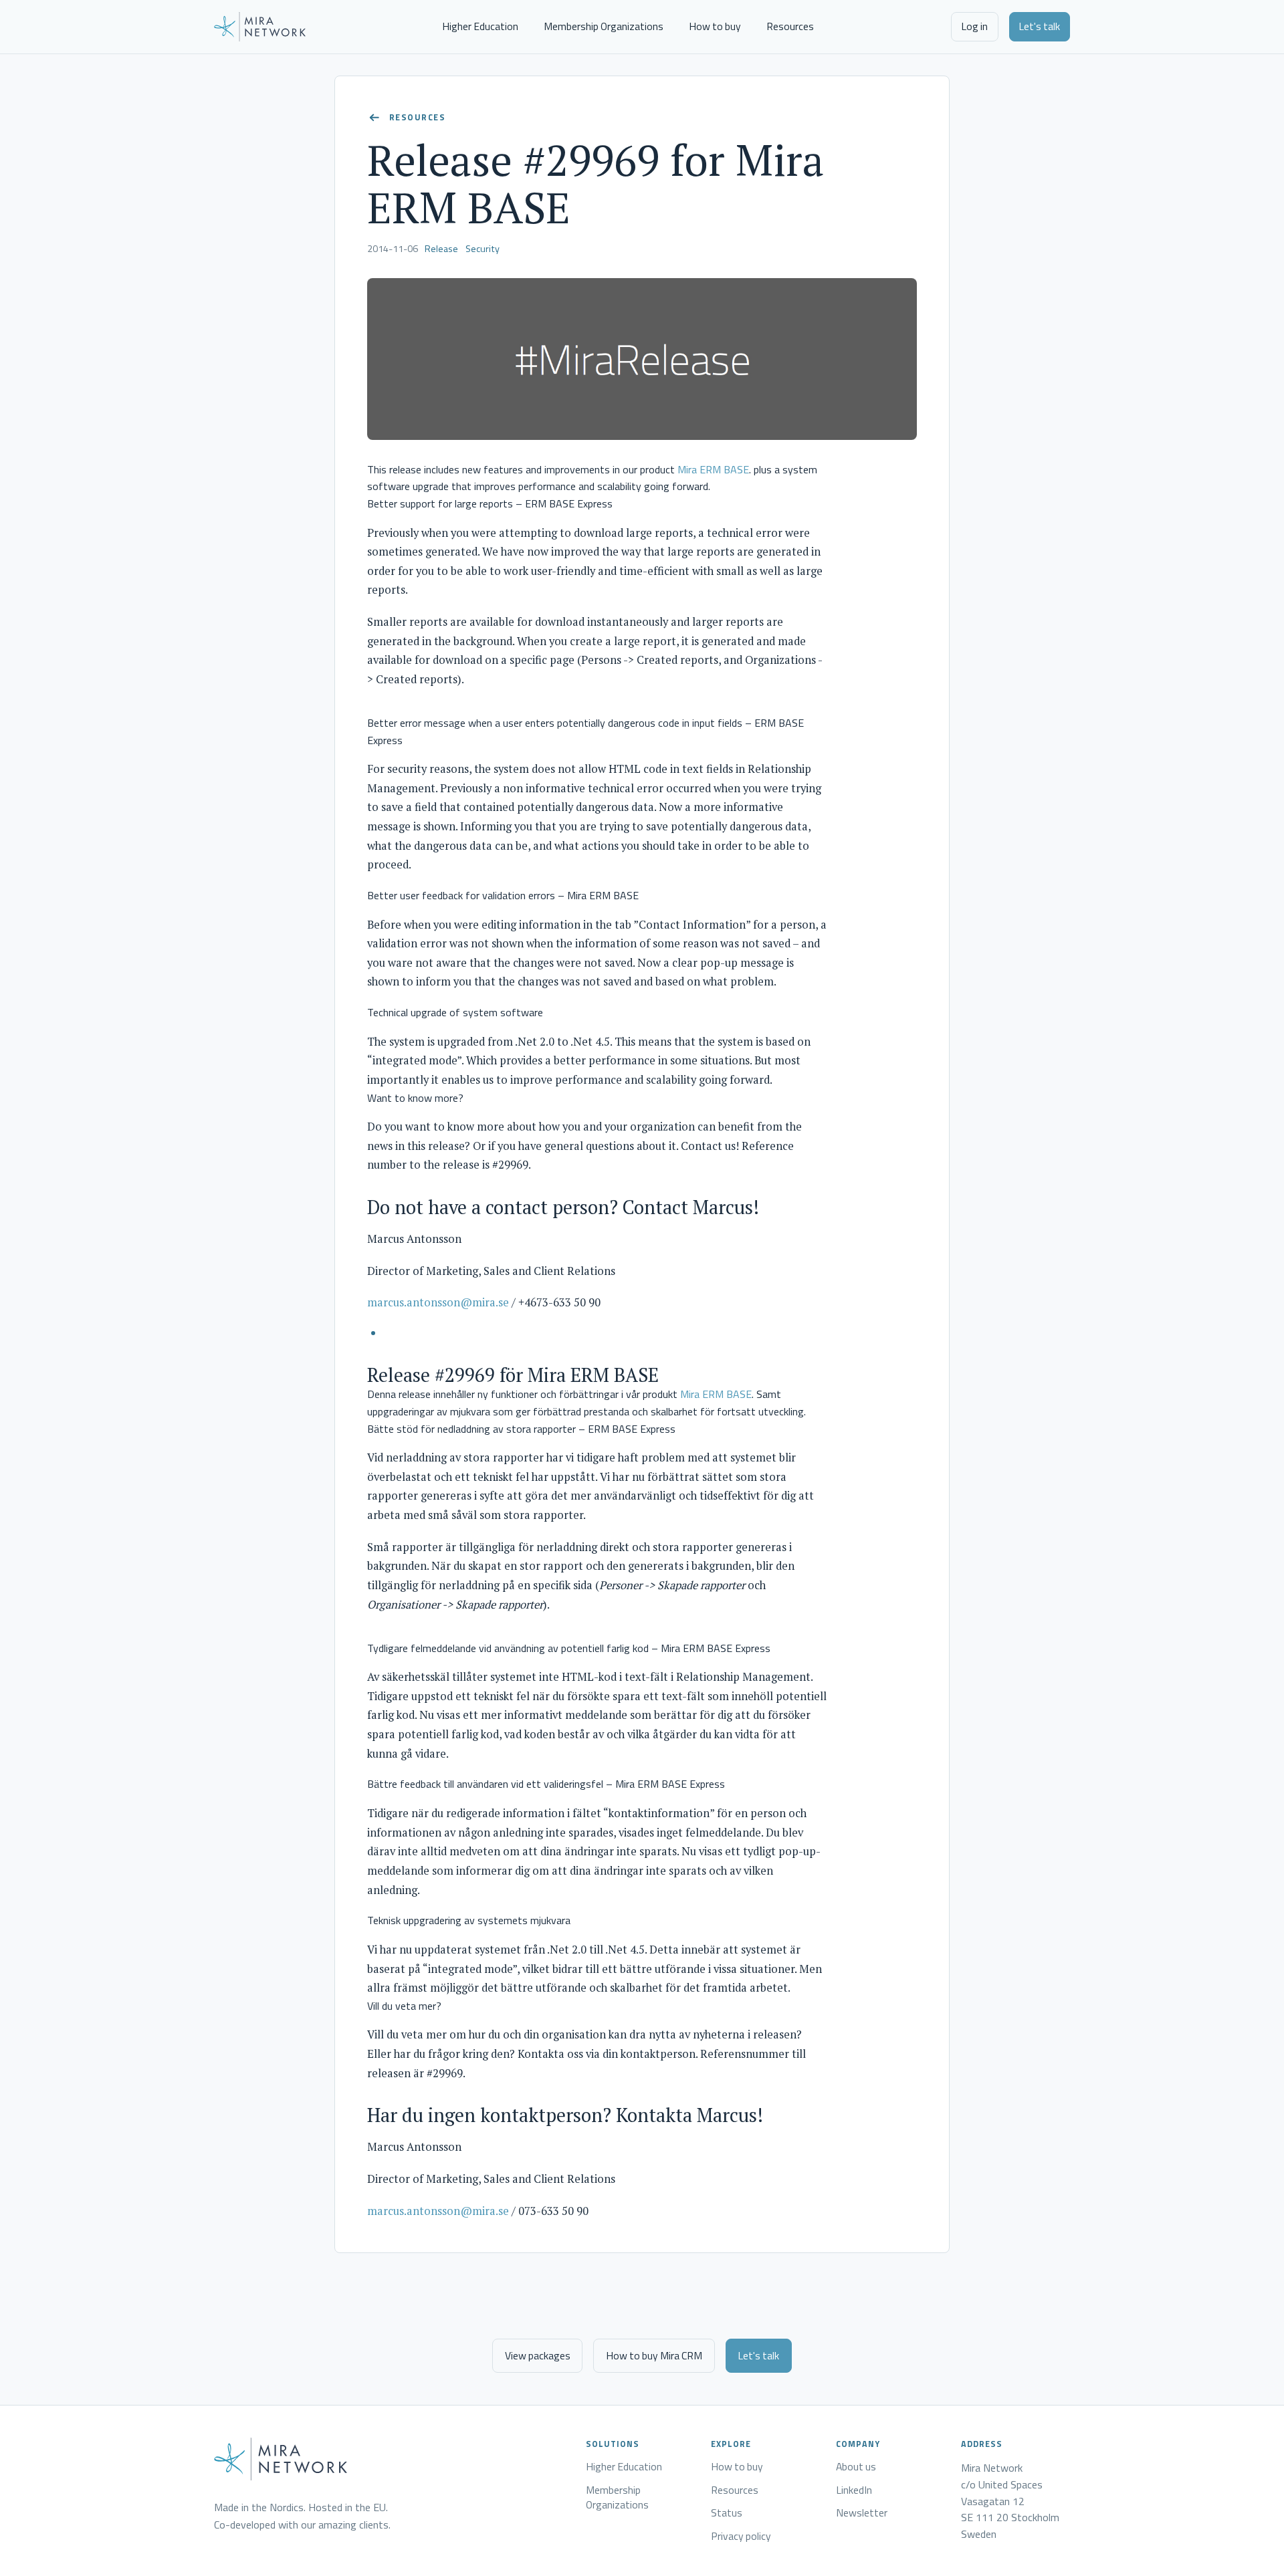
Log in (974, 26)
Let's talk (1039, 26)
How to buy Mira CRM (654, 2355)
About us (856, 2467)
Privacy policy (741, 2537)
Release (441, 249)
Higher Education (480, 26)
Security (483, 249)
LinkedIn (854, 2490)
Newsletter (862, 2513)
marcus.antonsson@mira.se (438, 1302)
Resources (790, 26)
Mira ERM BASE (713, 469)
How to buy (715, 26)
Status (727, 2513)
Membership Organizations (604, 26)
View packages (538, 2355)
